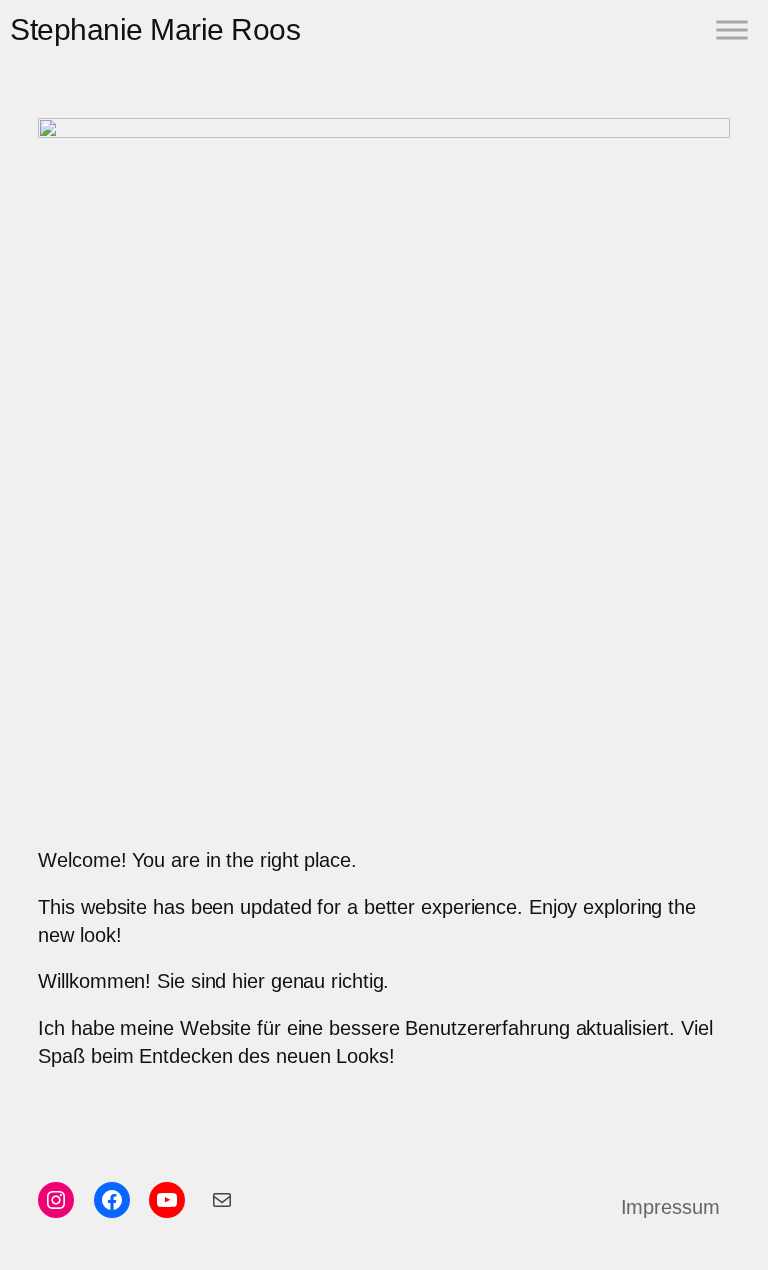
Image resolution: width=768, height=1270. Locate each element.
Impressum (670, 1207)
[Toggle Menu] (732, 29)
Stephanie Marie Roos (155, 29)
